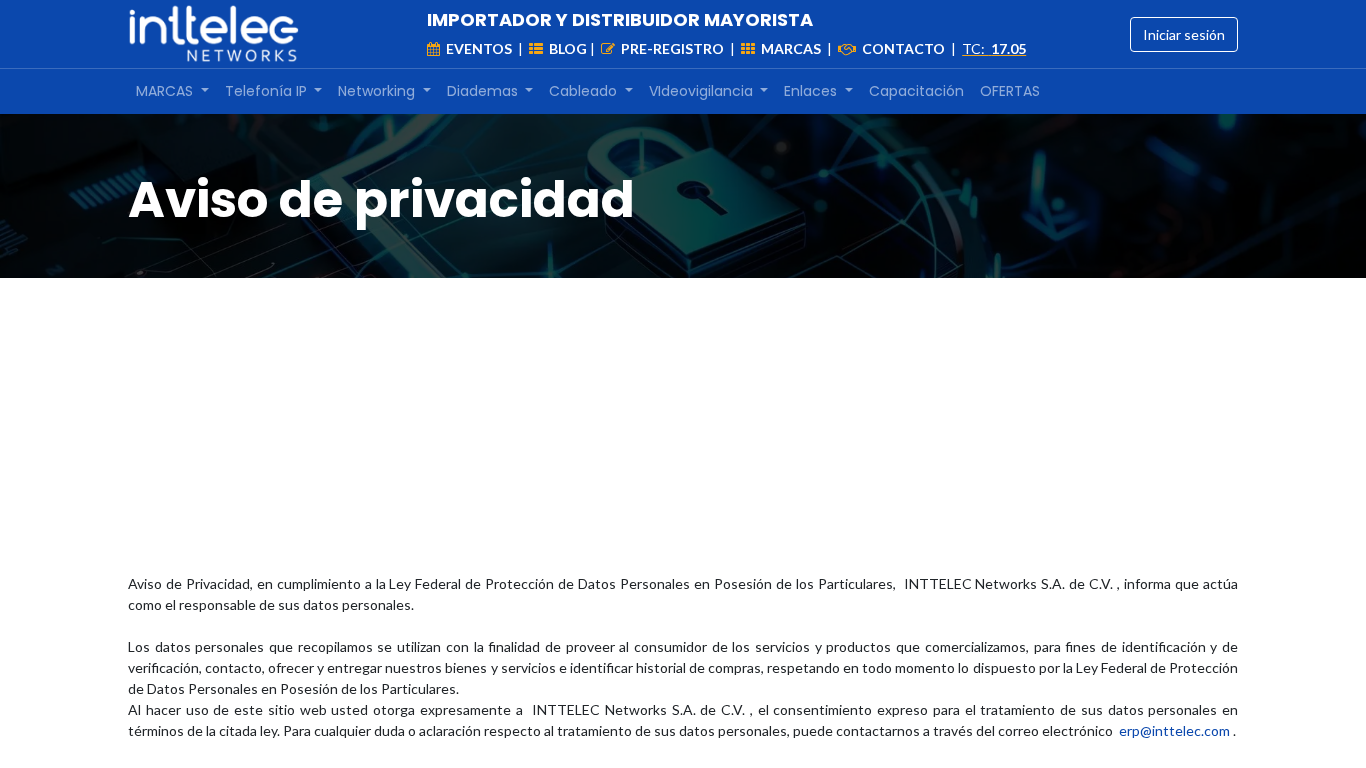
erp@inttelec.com (1176, 730)
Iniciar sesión (1184, 34)
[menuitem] (172, 91)
